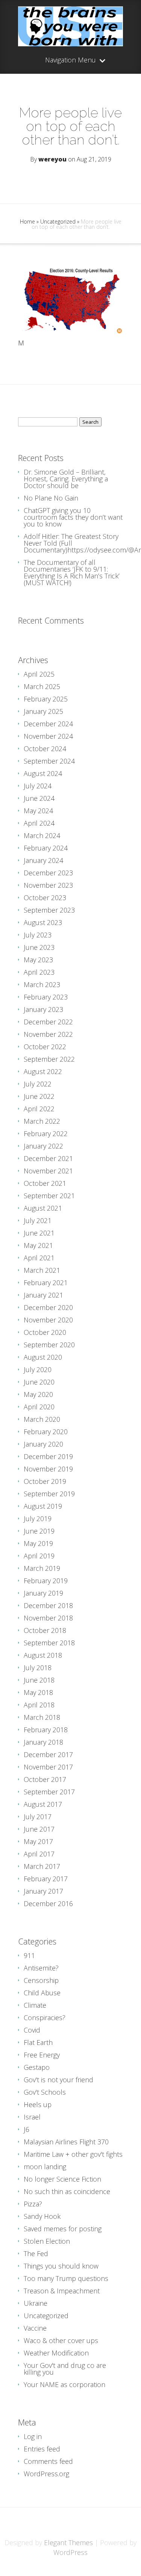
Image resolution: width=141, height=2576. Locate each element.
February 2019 (46, 1581)
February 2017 (46, 1879)
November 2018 (48, 1618)
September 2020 (49, 1345)
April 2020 (39, 1407)
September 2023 (49, 910)
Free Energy (42, 2055)
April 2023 (39, 972)
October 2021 (45, 1183)
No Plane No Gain (51, 498)
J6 (27, 2129)
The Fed (36, 2253)
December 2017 (48, 1754)
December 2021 (48, 1158)
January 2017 (43, 1891)
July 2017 (38, 1817)
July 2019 (38, 1519)
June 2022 (39, 1096)
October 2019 (45, 1481)
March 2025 (42, 686)
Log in (33, 2436)
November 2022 (48, 1034)
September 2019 (49, 1494)
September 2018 (49, 1643)
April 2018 (39, 1705)
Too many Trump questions (66, 2278)
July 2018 (38, 1668)
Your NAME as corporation (64, 2384)
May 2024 (38, 811)
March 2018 (42, 1717)
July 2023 (38, 935)
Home (27, 221)
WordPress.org (46, 2474)
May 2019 (38, 1543)
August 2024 (43, 773)
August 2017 (43, 1804)
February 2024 (46, 848)
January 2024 (43, 860)
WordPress (70, 2552)
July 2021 (38, 1220)
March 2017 (42, 1866)
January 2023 (43, 1009)
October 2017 (45, 1779)
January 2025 (43, 711)
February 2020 (46, 1432)
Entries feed (42, 2449)
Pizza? (33, 2204)
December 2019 (48, 1456)
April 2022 (39, 1109)
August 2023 (43, 922)
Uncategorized (58, 221)
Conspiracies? (45, 2018)
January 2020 (43, 1444)
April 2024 (39, 823)
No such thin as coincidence (67, 2191)
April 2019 (39, 1556)
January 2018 (43, 1742)
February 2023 (46, 997)
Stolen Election (47, 2241)
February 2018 (46, 1730)
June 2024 (39, 798)
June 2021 (39, 1233)
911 (29, 1955)
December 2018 (48, 1605)
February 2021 (46, 1283)
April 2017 (39, 1854)
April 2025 (39, 674)
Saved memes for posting (63, 2229)
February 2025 (46, 699)
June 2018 (39, 1680)
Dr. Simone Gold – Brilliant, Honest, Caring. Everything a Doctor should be (66, 479)
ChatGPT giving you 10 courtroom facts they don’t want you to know (73, 517)
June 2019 (39, 1531)
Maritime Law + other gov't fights (73, 2154)
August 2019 (43, 1506)
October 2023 (45, 898)
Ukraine (36, 2303)
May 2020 (38, 1394)
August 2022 (43, 1071)
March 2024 (42, 835)
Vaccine (35, 2328)
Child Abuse (42, 1993)
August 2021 (43, 1208)
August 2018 (43, 1655)
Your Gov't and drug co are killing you (65, 2369)
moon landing (45, 2167)
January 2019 (43, 1593)
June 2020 (39, 1382)
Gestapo (37, 2067)
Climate (35, 2005)
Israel (32, 2117)
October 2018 (45, 1630)
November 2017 (48, 1767)
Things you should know (61, 2266)
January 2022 (43, 1146)
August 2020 (43, 1357)
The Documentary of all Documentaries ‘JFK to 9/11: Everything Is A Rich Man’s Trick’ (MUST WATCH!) (72, 572)
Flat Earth (38, 2042)
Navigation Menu (70, 60)
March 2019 (42, 1568)
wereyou (52, 159)
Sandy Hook (42, 2216)
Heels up (38, 2104)
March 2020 (42, 1419)
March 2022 (42, 1121)
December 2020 (48, 1307)
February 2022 (46, 1134)
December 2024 (48, 724)
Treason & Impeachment (62, 2291)
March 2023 (42, 984)
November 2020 (48, 1320)
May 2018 (38, 1692)
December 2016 (48, 1903)
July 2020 (38, 1369)
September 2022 (49, 1059)
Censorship (41, 1980)
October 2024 (45, 749)
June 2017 (39, 1829)
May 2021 (38, 1245)
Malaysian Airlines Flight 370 (66, 2142)
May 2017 (38, 1841)
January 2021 (43, 1295)
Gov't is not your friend (58, 2080)
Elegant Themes (68, 2543)
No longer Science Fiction (62, 2179)
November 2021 (48, 1171)
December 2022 (48, 1022)
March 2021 (42, 1270)
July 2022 (38, 1084)
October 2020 (45, 1332)
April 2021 (39, 1258)
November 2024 (48, 736)
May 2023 (38, 960)
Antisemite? (41, 1968)
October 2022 (45, 1047)
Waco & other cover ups (61, 2340)
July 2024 (38, 786)
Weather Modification (56, 2353)
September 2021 (49, 1196)
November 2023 (48, 885)
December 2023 (48, 873)
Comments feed (48, 2461)
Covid (32, 2030)
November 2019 (48, 1469)
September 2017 (49, 1792)
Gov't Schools (45, 2092)
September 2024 (49, 761)
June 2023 (39, 947)
